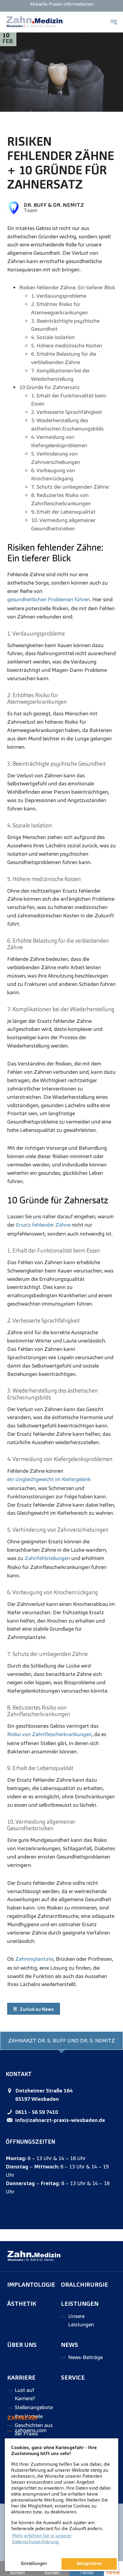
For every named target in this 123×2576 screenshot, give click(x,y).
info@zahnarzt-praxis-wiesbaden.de (60, 2120)
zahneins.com (31, 2430)
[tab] (61, 2041)
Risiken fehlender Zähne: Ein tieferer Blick (67, 287)
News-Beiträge (85, 2357)
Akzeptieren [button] (89, 2563)
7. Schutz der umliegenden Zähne (70, 487)
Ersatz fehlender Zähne (43, 1225)
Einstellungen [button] (34, 2563)
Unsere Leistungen (81, 2320)
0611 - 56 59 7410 (37, 2112)
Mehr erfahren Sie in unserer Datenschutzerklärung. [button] (42, 2539)
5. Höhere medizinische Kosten (67, 345)
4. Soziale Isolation (53, 337)
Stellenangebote (34, 2407)
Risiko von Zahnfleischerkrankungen (49, 1734)
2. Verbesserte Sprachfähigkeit (67, 412)
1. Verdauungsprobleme (59, 296)
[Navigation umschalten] (114, 22)
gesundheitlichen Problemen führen (49, 599)
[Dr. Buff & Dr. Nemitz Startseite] (34, 22)
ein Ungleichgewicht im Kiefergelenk (49, 1479)
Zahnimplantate (34, 1959)
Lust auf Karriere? (25, 2394)
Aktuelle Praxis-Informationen (62, 4)
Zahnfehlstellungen (47, 1558)
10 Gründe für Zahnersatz (49, 387)
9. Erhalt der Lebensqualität (63, 512)
